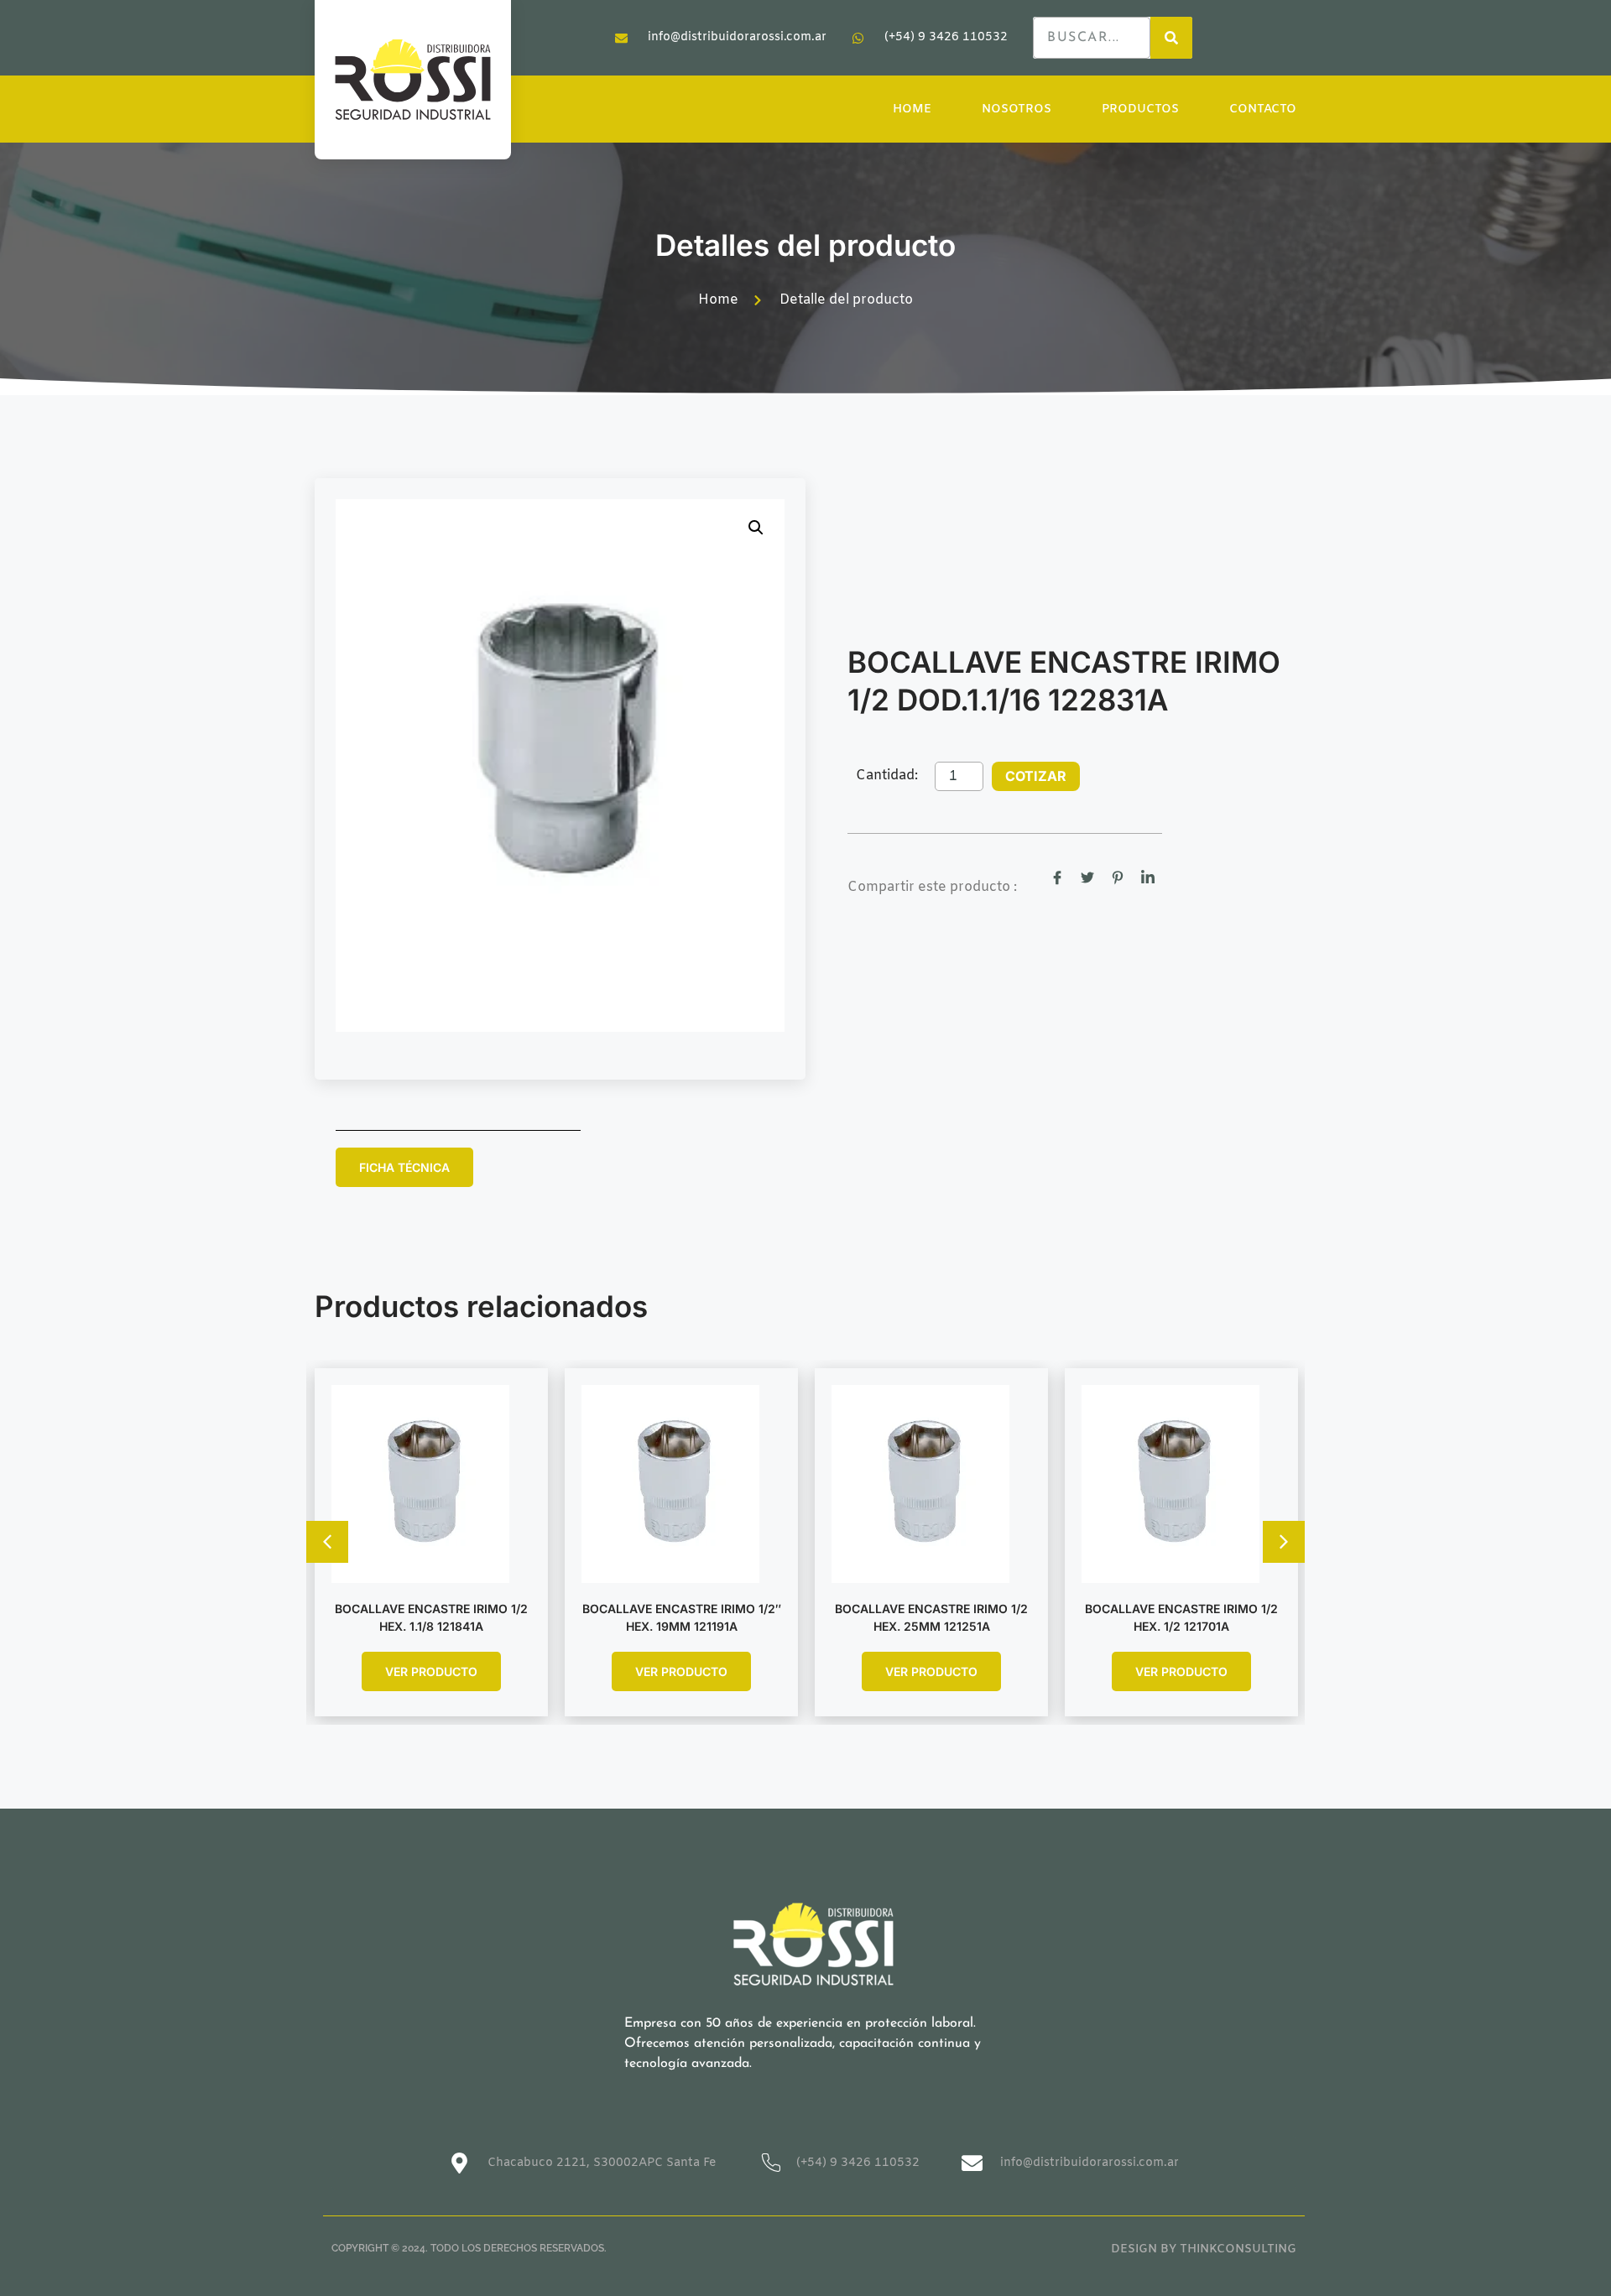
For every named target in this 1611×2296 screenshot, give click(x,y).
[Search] (1171, 38)
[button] (756, 528)
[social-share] (1057, 877)
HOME (912, 109)
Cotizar (1036, 776)
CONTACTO (1263, 109)
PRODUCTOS (1140, 109)
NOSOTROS (1017, 109)
